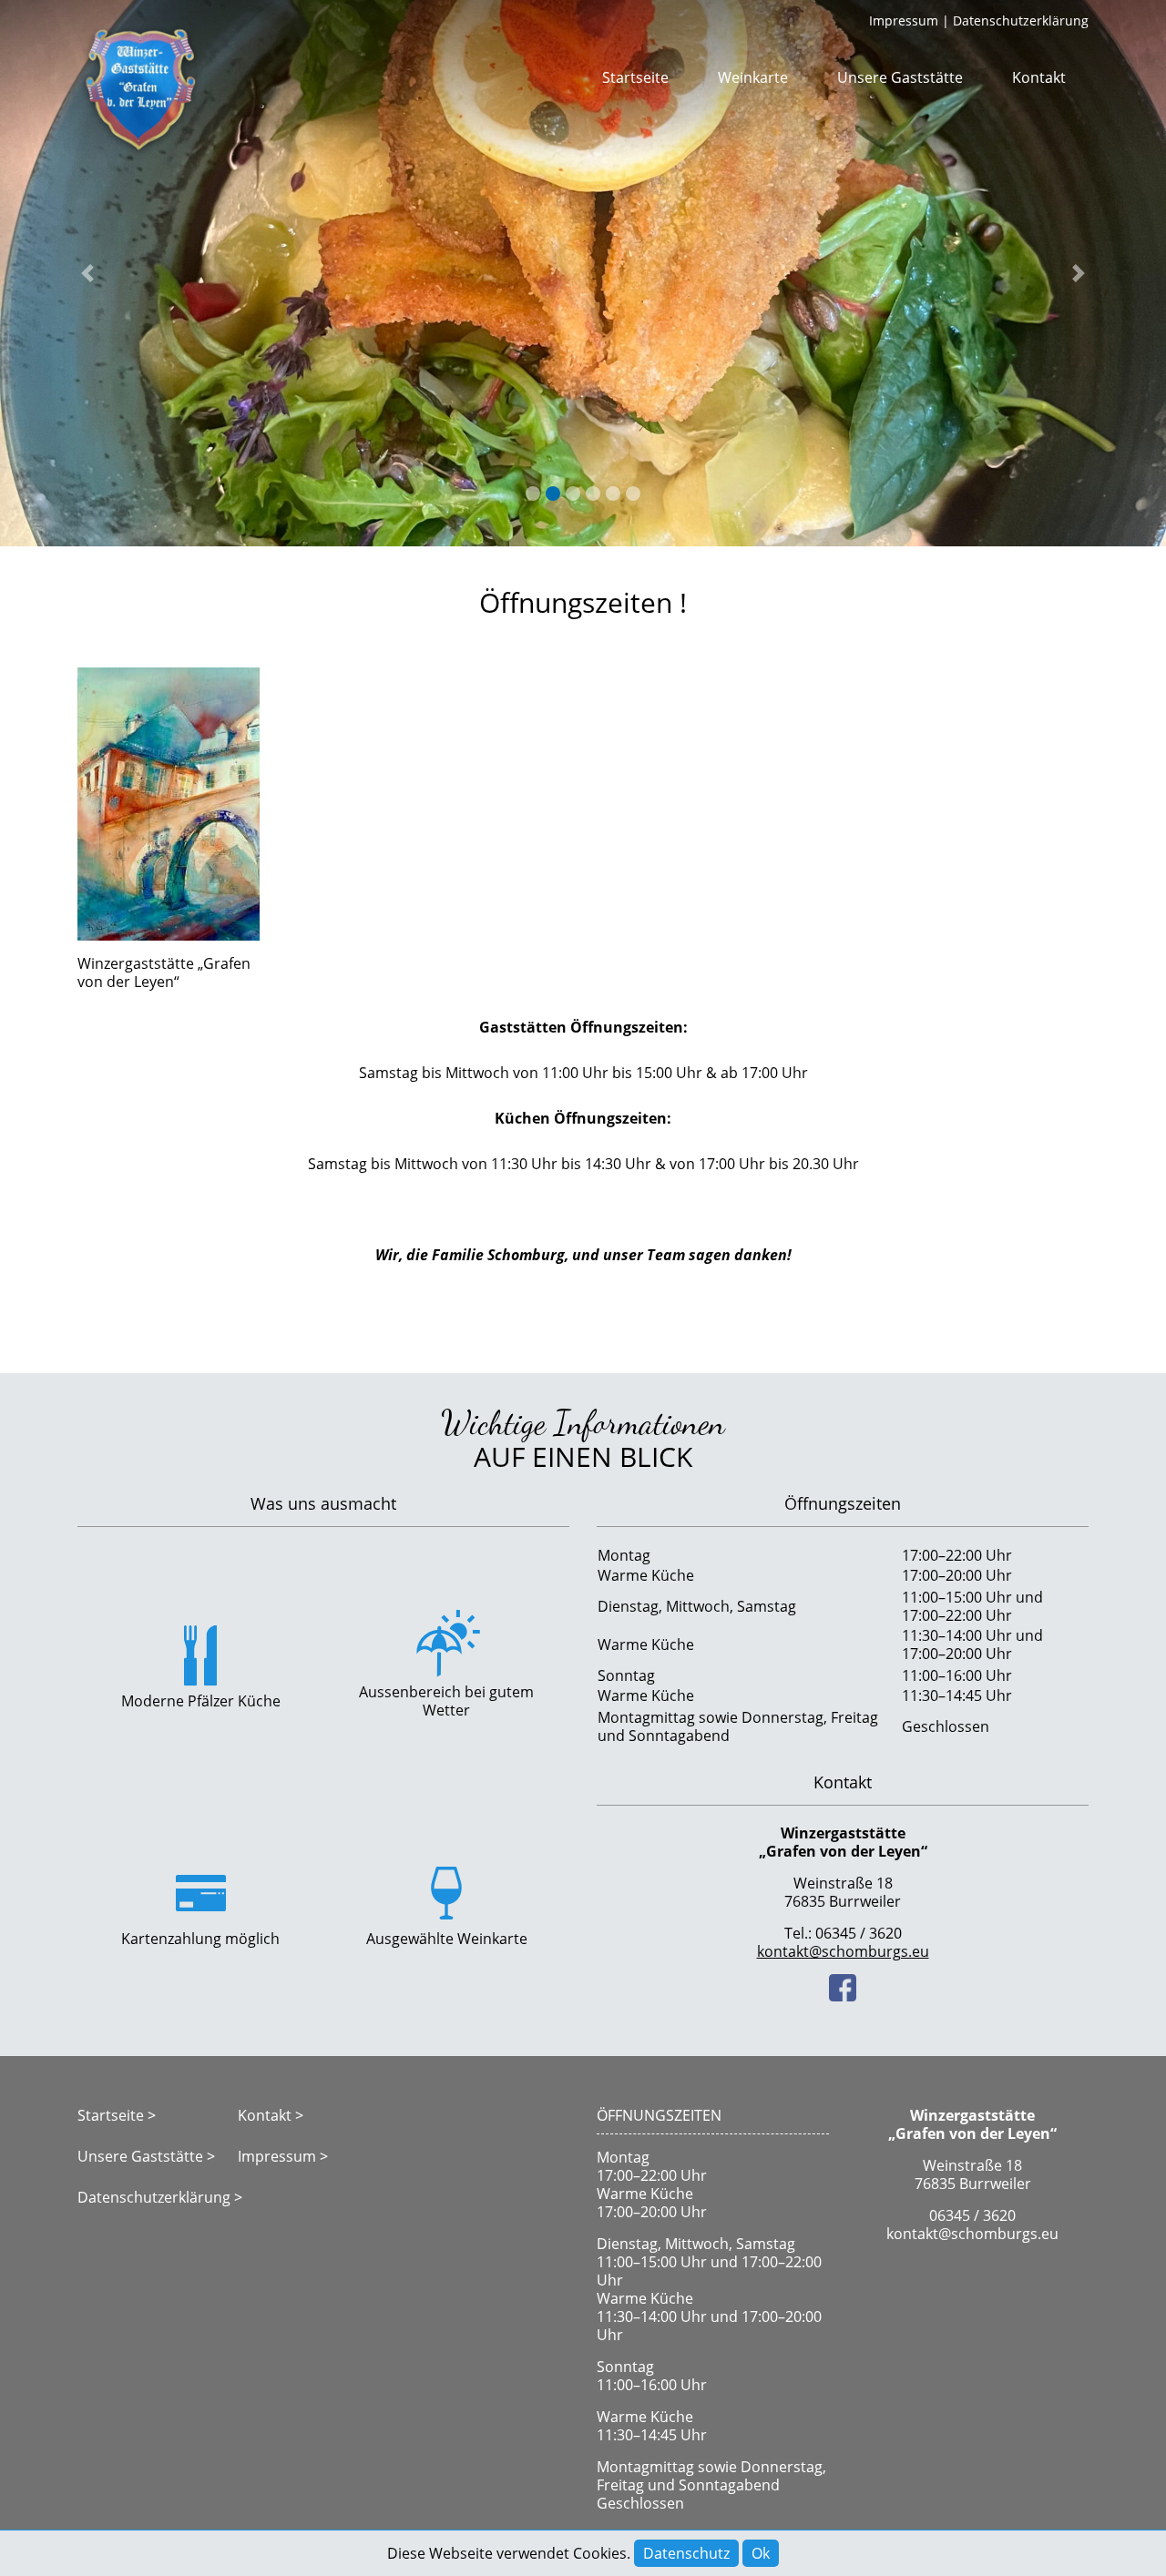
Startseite (635, 77)
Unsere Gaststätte (900, 77)
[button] (87, 273)
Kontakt (1039, 77)
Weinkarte (753, 77)
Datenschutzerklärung (1021, 20)
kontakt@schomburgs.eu (843, 1951)
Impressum (904, 20)
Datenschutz (686, 2553)
